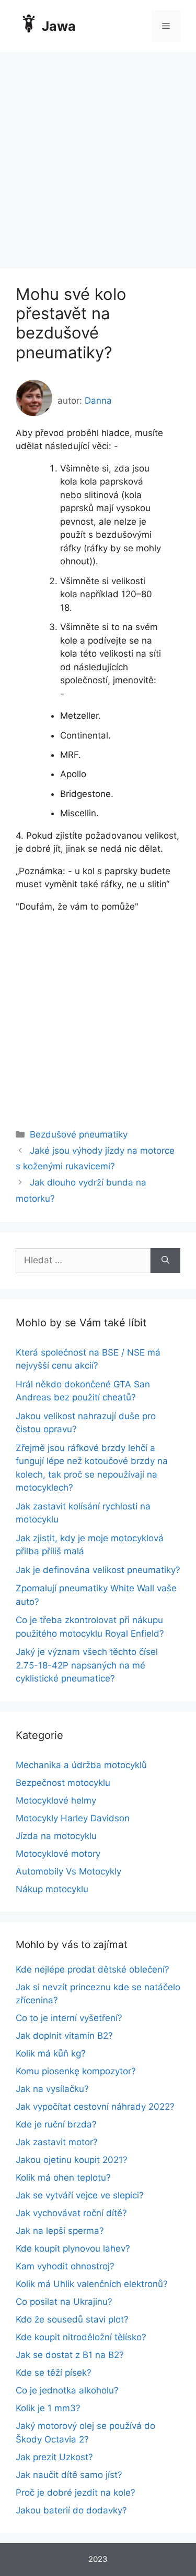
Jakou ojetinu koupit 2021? (72, 2160)
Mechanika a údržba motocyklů (81, 1765)
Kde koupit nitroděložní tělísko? (81, 2337)
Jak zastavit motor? (57, 2142)
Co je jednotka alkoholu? (67, 2390)
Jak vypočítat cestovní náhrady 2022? (95, 2107)
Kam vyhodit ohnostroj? (65, 2266)
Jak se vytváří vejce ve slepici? (80, 2195)
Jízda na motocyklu (56, 1836)
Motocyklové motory (58, 1854)
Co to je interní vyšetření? (69, 2018)
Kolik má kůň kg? (51, 2053)
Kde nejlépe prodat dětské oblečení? (93, 1969)
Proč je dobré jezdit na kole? (76, 2493)
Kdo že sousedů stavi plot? (72, 2319)
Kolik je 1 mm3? (48, 2408)
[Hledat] (165, 1261)
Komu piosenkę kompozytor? (76, 2071)
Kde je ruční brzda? (56, 2124)
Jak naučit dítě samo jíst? (69, 2475)
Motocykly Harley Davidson (73, 1818)
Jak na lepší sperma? (60, 2231)
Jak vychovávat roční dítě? (71, 2213)
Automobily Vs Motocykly (68, 1871)
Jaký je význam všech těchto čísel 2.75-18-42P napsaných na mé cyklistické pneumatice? (87, 1665)
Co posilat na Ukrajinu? (64, 2302)
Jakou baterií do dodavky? (71, 2510)
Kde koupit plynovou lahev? (73, 2248)
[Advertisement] (98, 155)
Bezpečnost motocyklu (63, 1783)
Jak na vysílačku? (52, 2089)
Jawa (59, 26)
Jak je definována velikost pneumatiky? (98, 1570)
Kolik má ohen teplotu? (63, 2178)
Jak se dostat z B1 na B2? (70, 2355)
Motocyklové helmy (56, 1800)
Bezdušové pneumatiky (79, 1134)
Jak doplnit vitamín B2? (64, 2036)
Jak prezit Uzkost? (54, 2457)
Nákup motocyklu (52, 1889)
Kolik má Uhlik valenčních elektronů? (92, 2284)
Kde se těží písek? (54, 2373)
